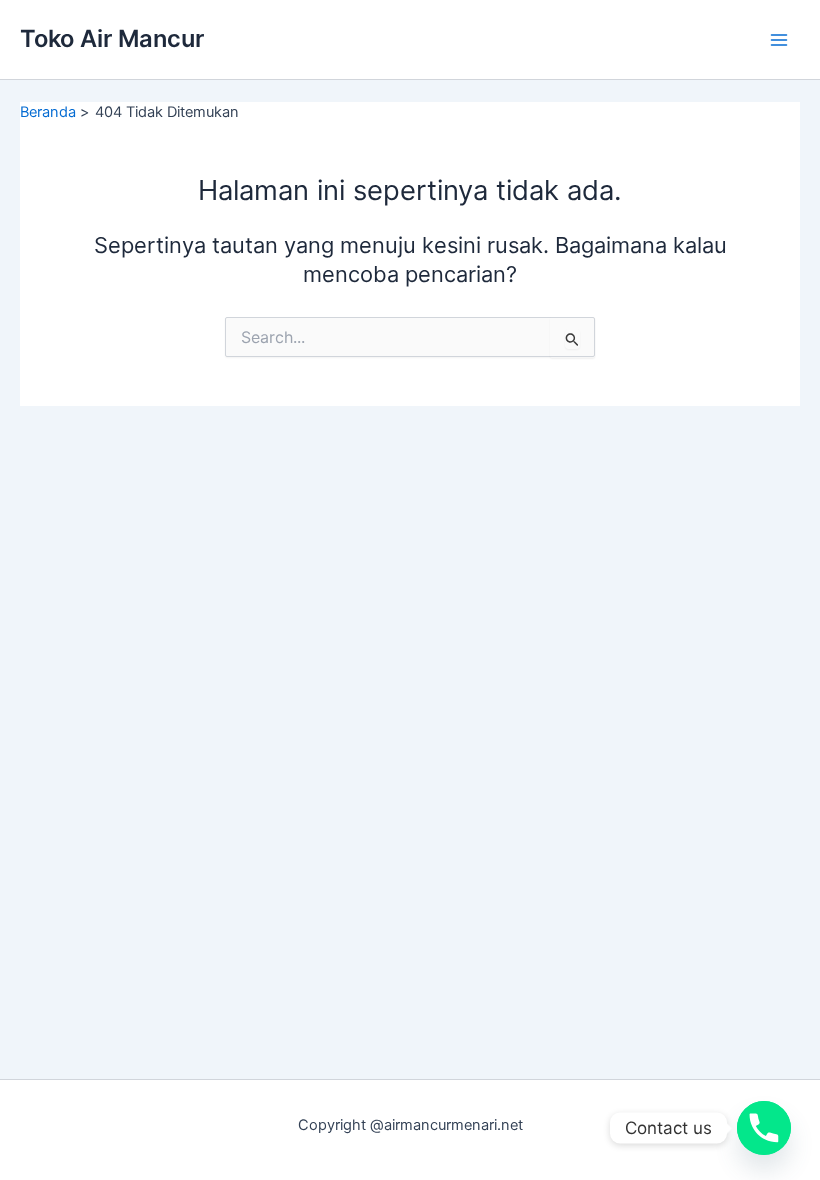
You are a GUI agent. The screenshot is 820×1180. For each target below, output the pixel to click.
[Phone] (764, 1128)
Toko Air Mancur (112, 38)
